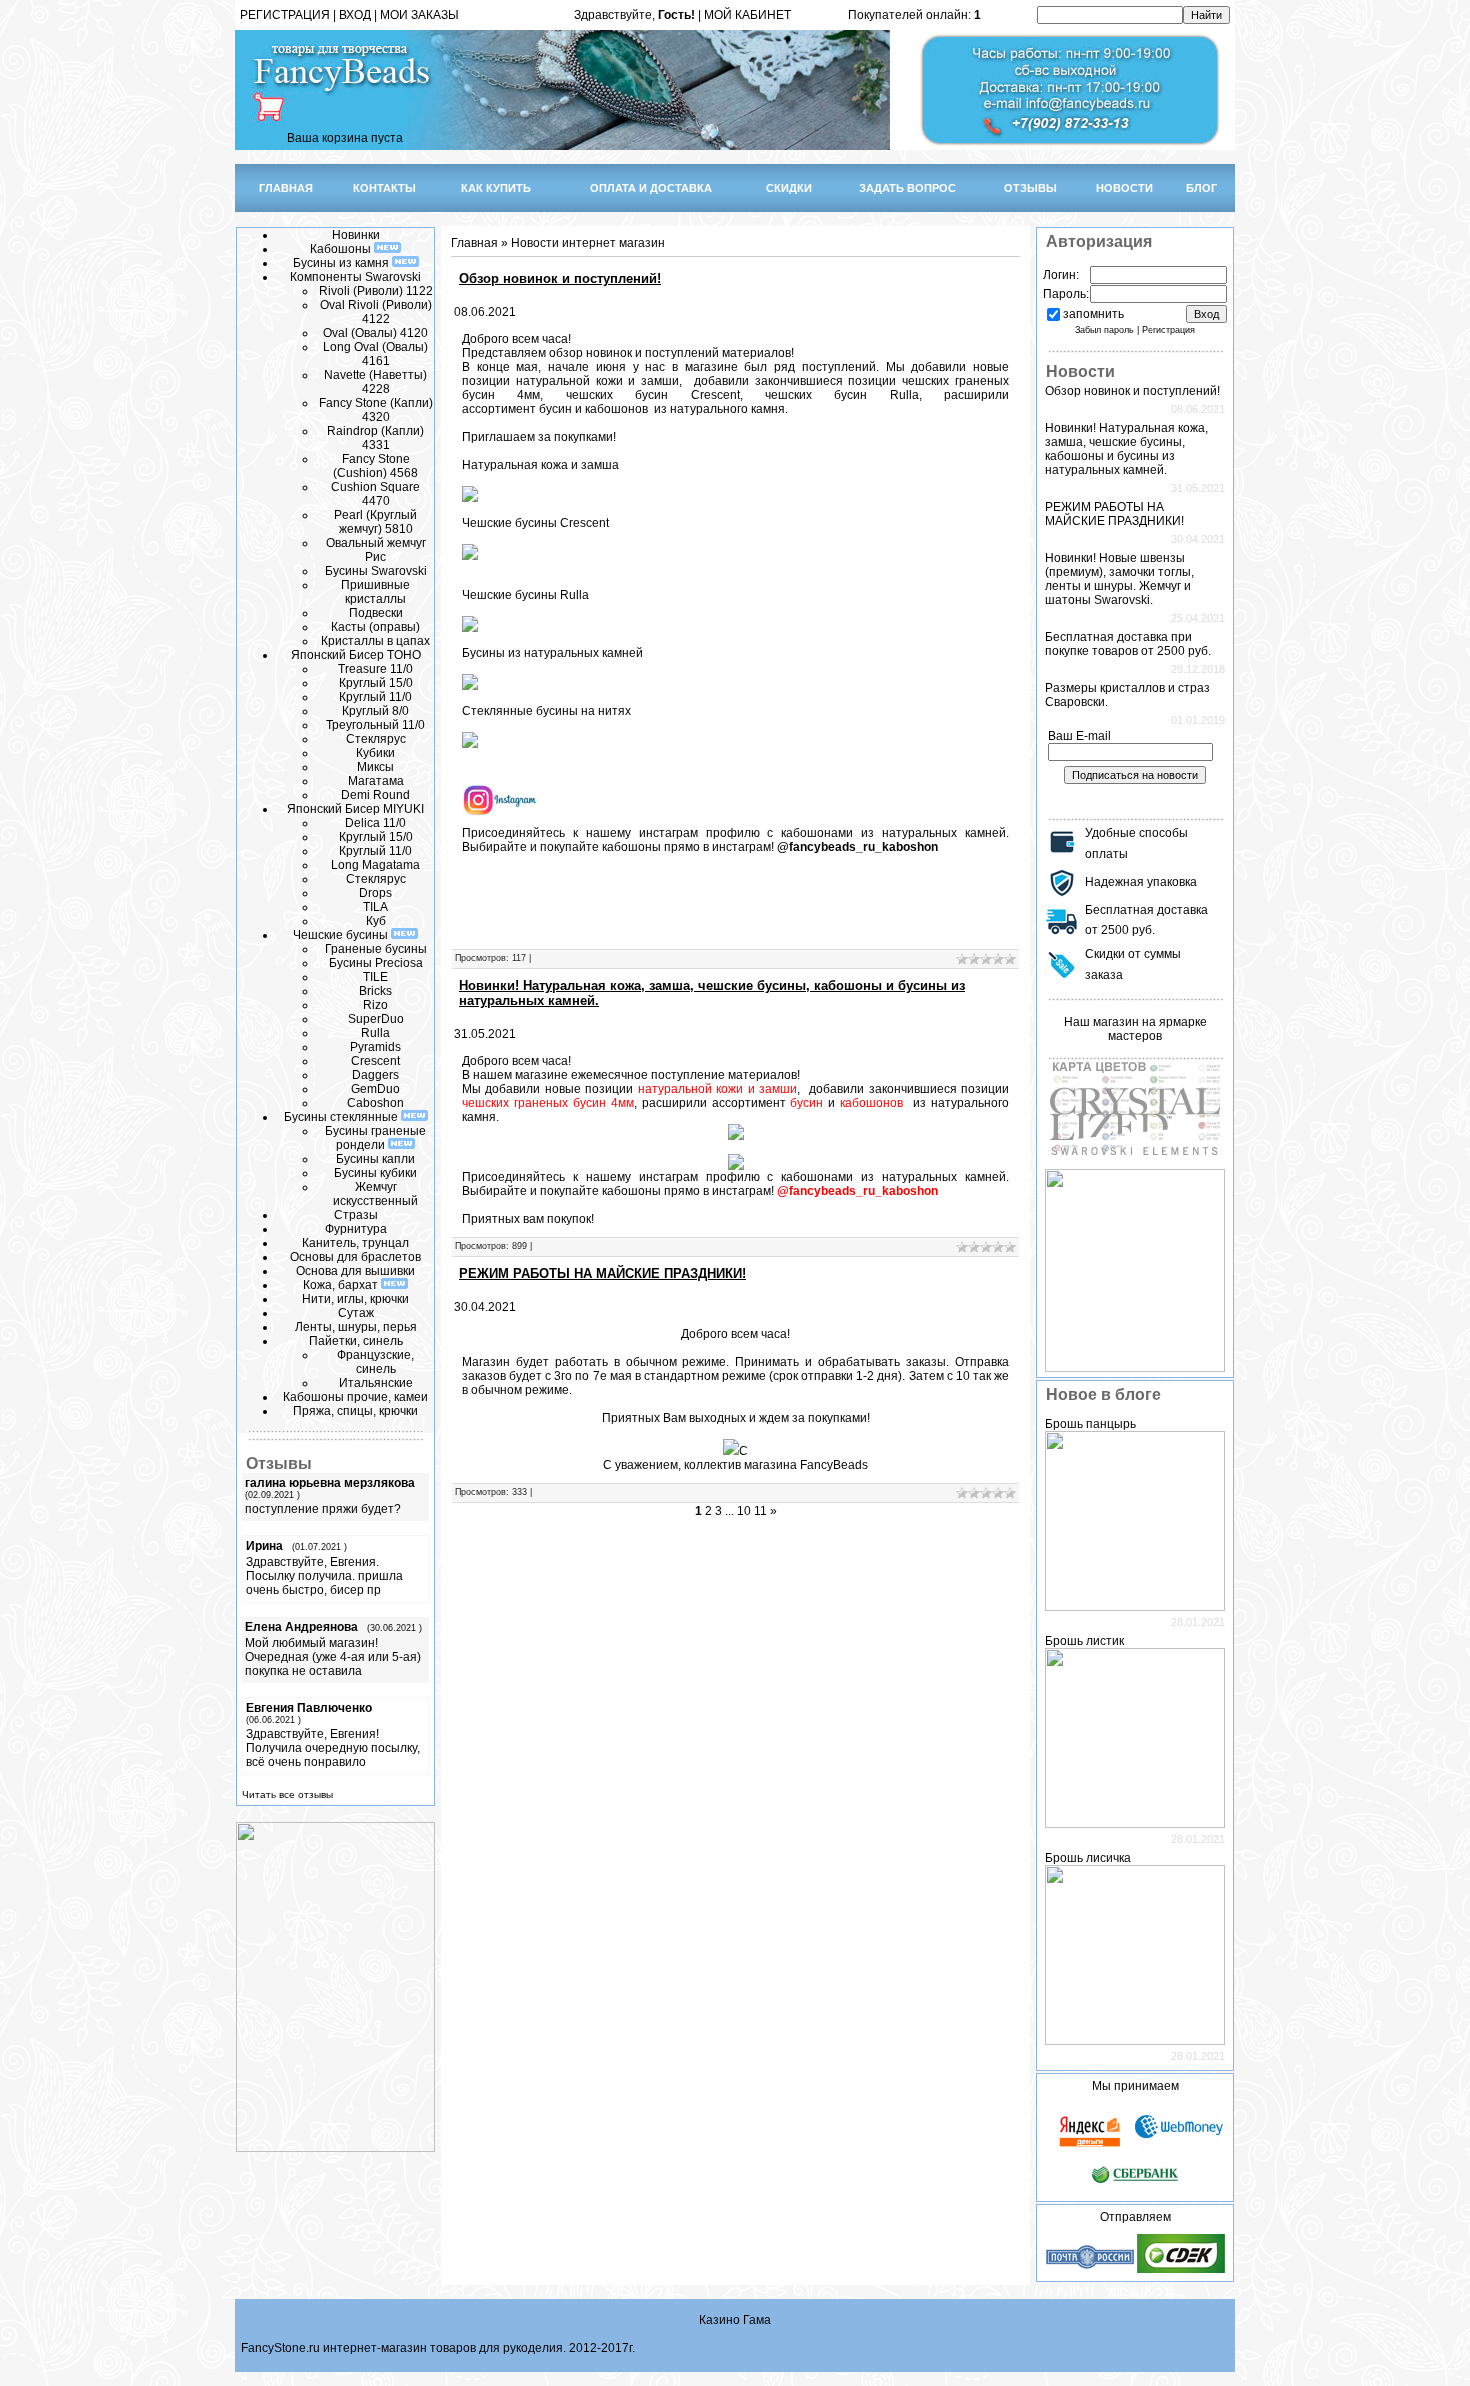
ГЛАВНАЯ (286, 188)
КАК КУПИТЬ (496, 188)
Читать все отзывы (287, 1794)
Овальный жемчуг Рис (376, 550)
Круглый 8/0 (375, 711)
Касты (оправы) (375, 627)
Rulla (375, 1033)
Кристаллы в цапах (375, 641)
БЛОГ (1201, 188)
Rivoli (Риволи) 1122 (376, 291)
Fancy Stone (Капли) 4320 (376, 410)
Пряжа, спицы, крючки (355, 1411)
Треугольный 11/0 (375, 725)
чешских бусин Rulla (842, 395)
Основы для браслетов (355, 1257)
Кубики (375, 753)
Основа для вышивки (355, 1271)
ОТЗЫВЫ (1030, 188)
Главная (474, 243)
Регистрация (1168, 330)
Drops (375, 893)
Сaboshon (375, 1103)
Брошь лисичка (1088, 1858)
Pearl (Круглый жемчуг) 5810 (375, 522)
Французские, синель (375, 1362)
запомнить (1093, 314)
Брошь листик (1084, 1641)
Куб (376, 921)
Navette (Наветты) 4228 (375, 382)
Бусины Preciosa (376, 963)
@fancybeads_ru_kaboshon (857, 847)
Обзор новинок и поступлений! (560, 278)
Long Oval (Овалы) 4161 (375, 354)
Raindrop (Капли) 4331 (375, 438)
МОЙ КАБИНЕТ (747, 15)
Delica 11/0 (375, 823)
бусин (557, 409)
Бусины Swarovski (376, 571)
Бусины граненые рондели (375, 1138)
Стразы (356, 1215)
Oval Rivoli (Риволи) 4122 (376, 312)
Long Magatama (375, 865)
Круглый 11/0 (375, 697)
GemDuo (375, 1089)
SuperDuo (376, 1019)
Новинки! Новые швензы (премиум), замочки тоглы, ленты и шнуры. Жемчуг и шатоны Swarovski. (1119, 579)
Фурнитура (356, 1229)
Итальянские (376, 1383)
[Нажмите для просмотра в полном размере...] (731, 1451)
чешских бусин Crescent (653, 395)
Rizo (375, 1005)
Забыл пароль (1104, 330)
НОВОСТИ (1124, 188)
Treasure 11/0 (375, 669)
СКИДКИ (789, 188)
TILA (375, 907)
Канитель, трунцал (355, 1243)
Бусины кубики (375, 1173)
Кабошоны (342, 249)
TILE (375, 977)
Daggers (375, 1075)
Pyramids (375, 1047)
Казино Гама (735, 2320)
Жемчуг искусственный (375, 1194)
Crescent (375, 1061)
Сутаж (356, 1313)
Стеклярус (376, 739)
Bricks (375, 991)
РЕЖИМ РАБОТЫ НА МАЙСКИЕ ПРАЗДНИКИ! (602, 1273)
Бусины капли (375, 1159)
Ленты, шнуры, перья (356, 1327)
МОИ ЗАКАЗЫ (419, 15)
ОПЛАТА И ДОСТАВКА (651, 188)
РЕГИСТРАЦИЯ (285, 15)
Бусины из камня (342, 263)
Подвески (376, 613)
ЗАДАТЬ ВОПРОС (907, 188)
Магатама (376, 781)
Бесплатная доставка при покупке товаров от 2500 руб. (1128, 644)
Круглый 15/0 (376, 683)
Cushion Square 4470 (375, 494)
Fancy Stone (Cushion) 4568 (375, 466)
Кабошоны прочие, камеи (355, 1397)
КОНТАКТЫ (384, 188)
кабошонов (618, 409)
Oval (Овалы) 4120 (375, 333)
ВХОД (355, 15)
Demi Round (375, 795)
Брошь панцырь (1090, 1424)
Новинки (356, 235)
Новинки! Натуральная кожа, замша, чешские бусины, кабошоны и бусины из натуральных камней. (1126, 449)
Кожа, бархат (342, 1285)
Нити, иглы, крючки (355, 1299)
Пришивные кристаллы (375, 592)
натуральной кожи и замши (597, 381)
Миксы (375, 767)
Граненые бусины (376, 949)
